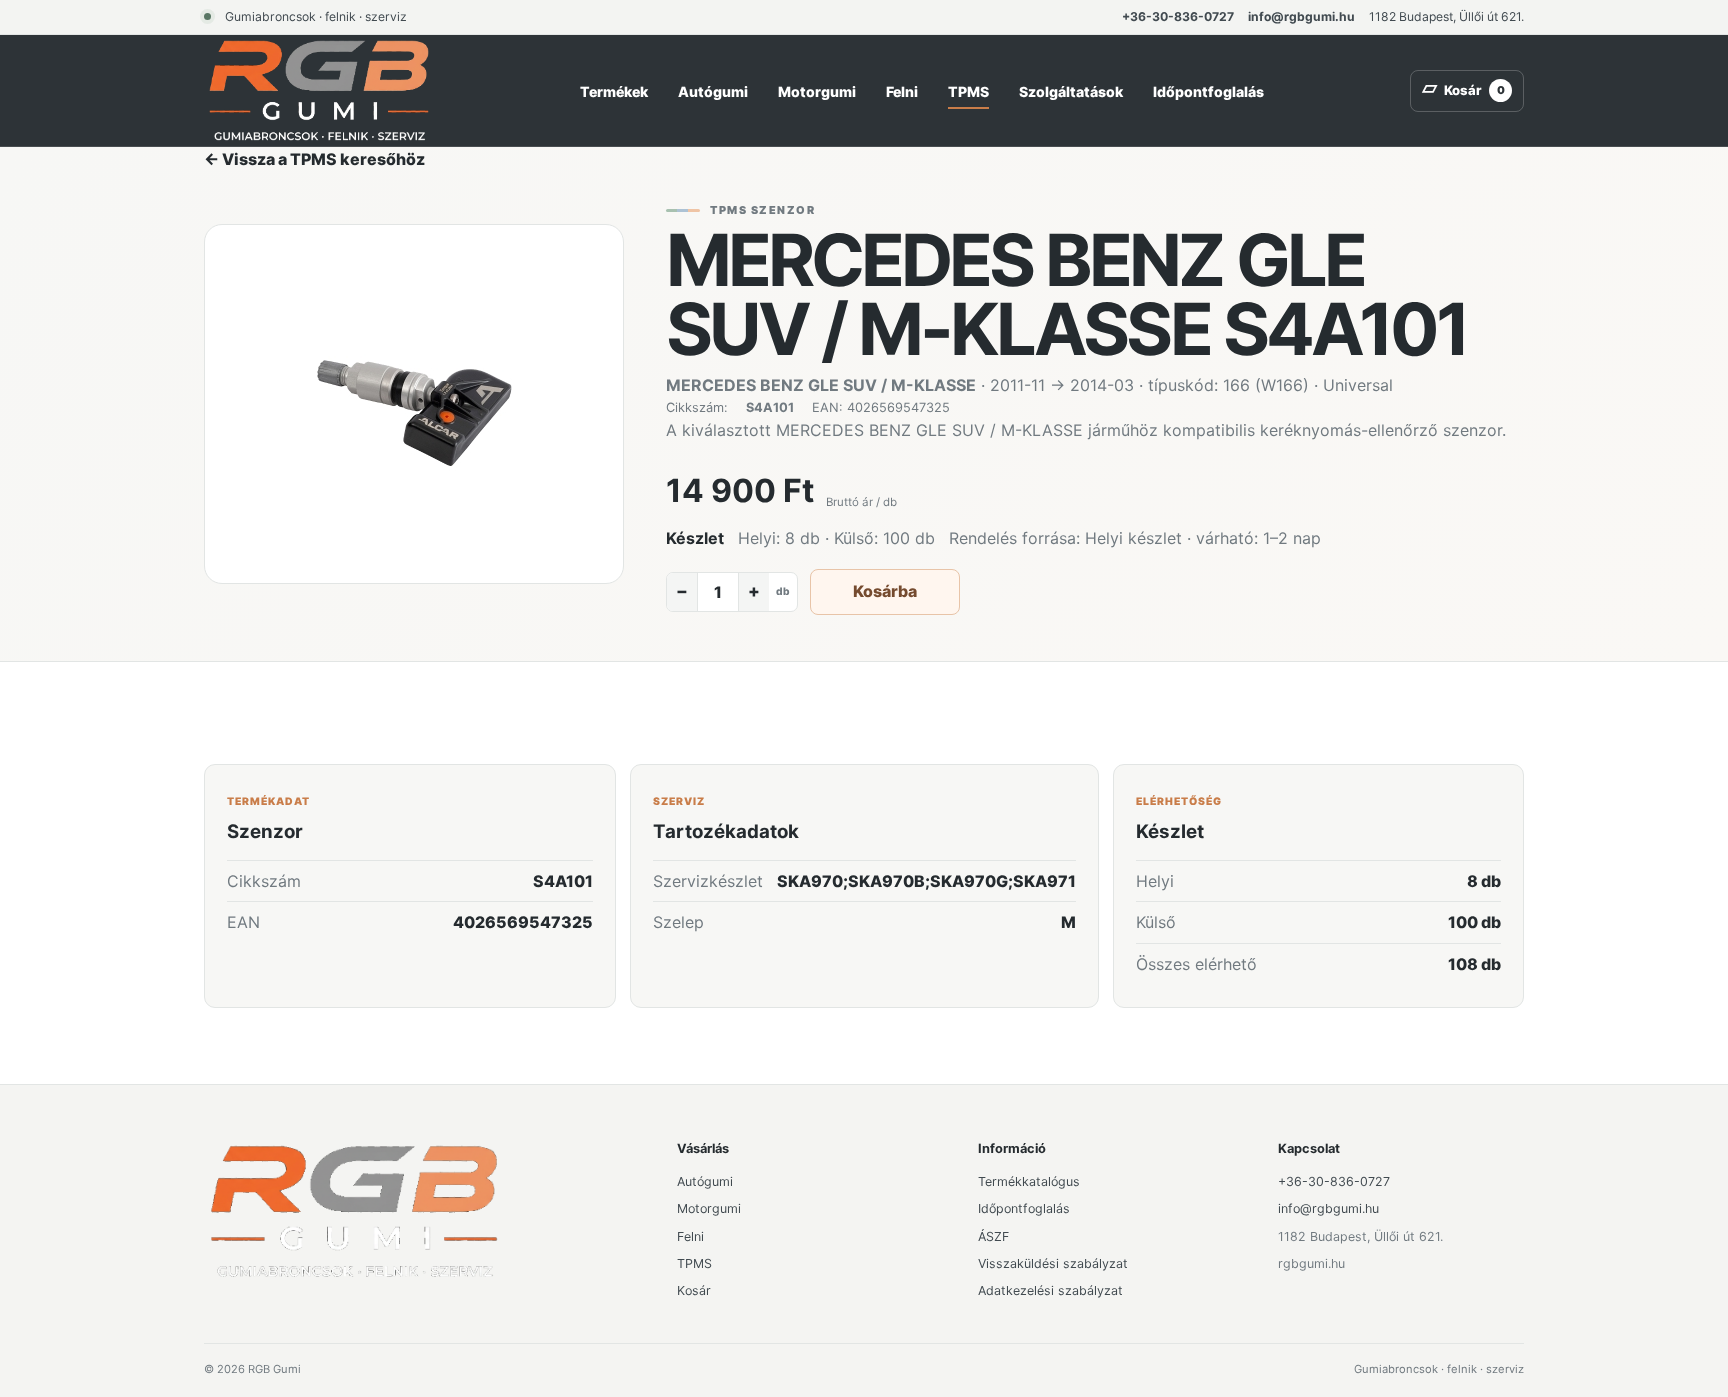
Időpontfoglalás (1208, 91)
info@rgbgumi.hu (1301, 16)
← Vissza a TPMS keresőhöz (314, 159)
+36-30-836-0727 (1178, 16)
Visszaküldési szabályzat (1053, 1263)
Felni (902, 91)
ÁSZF (993, 1236)
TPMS (968, 91)
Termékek (614, 91)
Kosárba (885, 591)
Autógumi (713, 91)
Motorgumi (817, 91)
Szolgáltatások (1071, 91)
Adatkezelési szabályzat (1050, 1290)
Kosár (694, 1290)
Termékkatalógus (1029, 1181)
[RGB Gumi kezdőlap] (319, 90)
